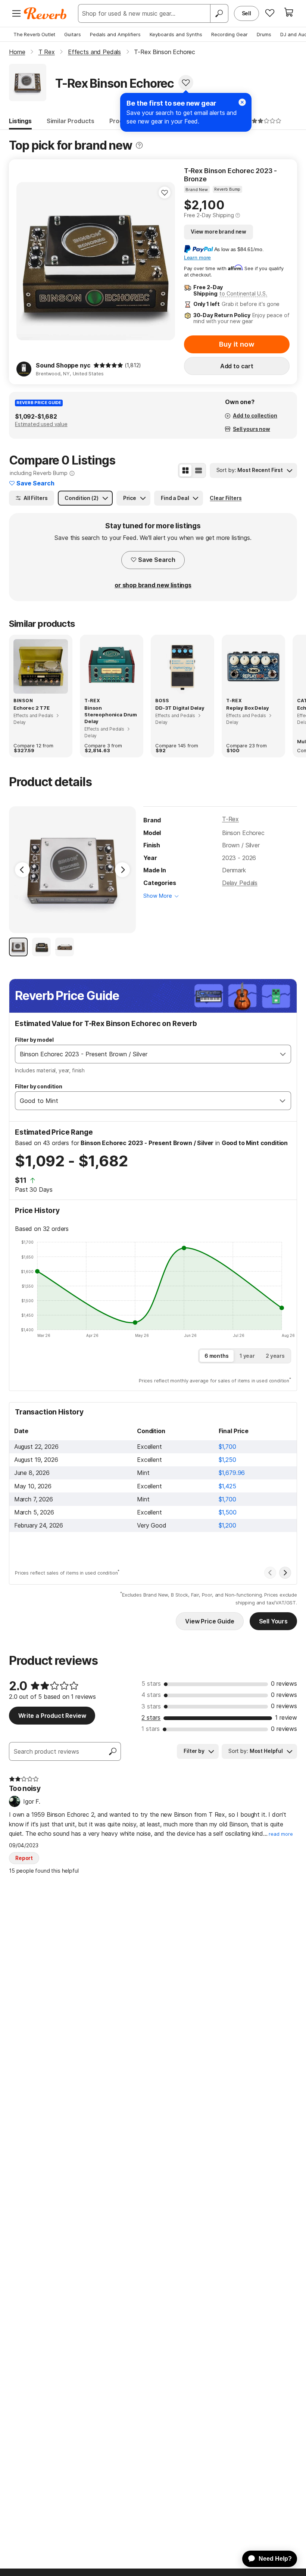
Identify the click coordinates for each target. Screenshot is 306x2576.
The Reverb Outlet (34, 34)
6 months (217, 1356)
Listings (20, 121)
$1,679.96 (232, 1473)
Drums (264, 34)
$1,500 (228, 1512)
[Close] (242, 102)
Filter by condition (39, 1086)
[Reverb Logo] (45, 13)
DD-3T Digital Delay (180, 708)
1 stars (151, 1729)
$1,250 (227, 1460)
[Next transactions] (285, 1573)
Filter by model (34, 1040)
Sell (246, 13)
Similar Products (71, 121)
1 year (247, 1356)
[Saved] (270, 13)
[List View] (199, 471)
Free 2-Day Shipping (209, 215)
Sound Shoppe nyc (63, 365)
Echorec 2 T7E (32, 708)
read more (281, 1834)
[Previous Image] (22, 870)
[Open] (283, 1054)
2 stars (151, 1717)
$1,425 (227, 1486)
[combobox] (145, 1054)
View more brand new (218, 232)
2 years (275, 1356)
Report (24, 1858)
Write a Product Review (52, 1716)
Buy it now (237, 344)
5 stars (151, 1684)
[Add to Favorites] (186, 82)
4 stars (151, 1695)
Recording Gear (229, 34)
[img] (108, 365)
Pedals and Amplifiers (115, 34)
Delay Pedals (240, 883)
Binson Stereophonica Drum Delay (111, 715)
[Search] (219, 13)
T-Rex (230, 819)
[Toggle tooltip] (139, 145)
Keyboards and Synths (176, 34)
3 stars (151, 1706)
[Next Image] (122, 870)
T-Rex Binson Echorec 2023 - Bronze (230, 175)
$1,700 (227, 1447)
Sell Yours (273, 1621)
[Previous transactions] (270, 1573)
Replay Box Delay (247, 708)
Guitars (73, 34)
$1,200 (227, 1525)
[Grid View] (185, 471)
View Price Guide (210, 1621)
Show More (158, 896)
